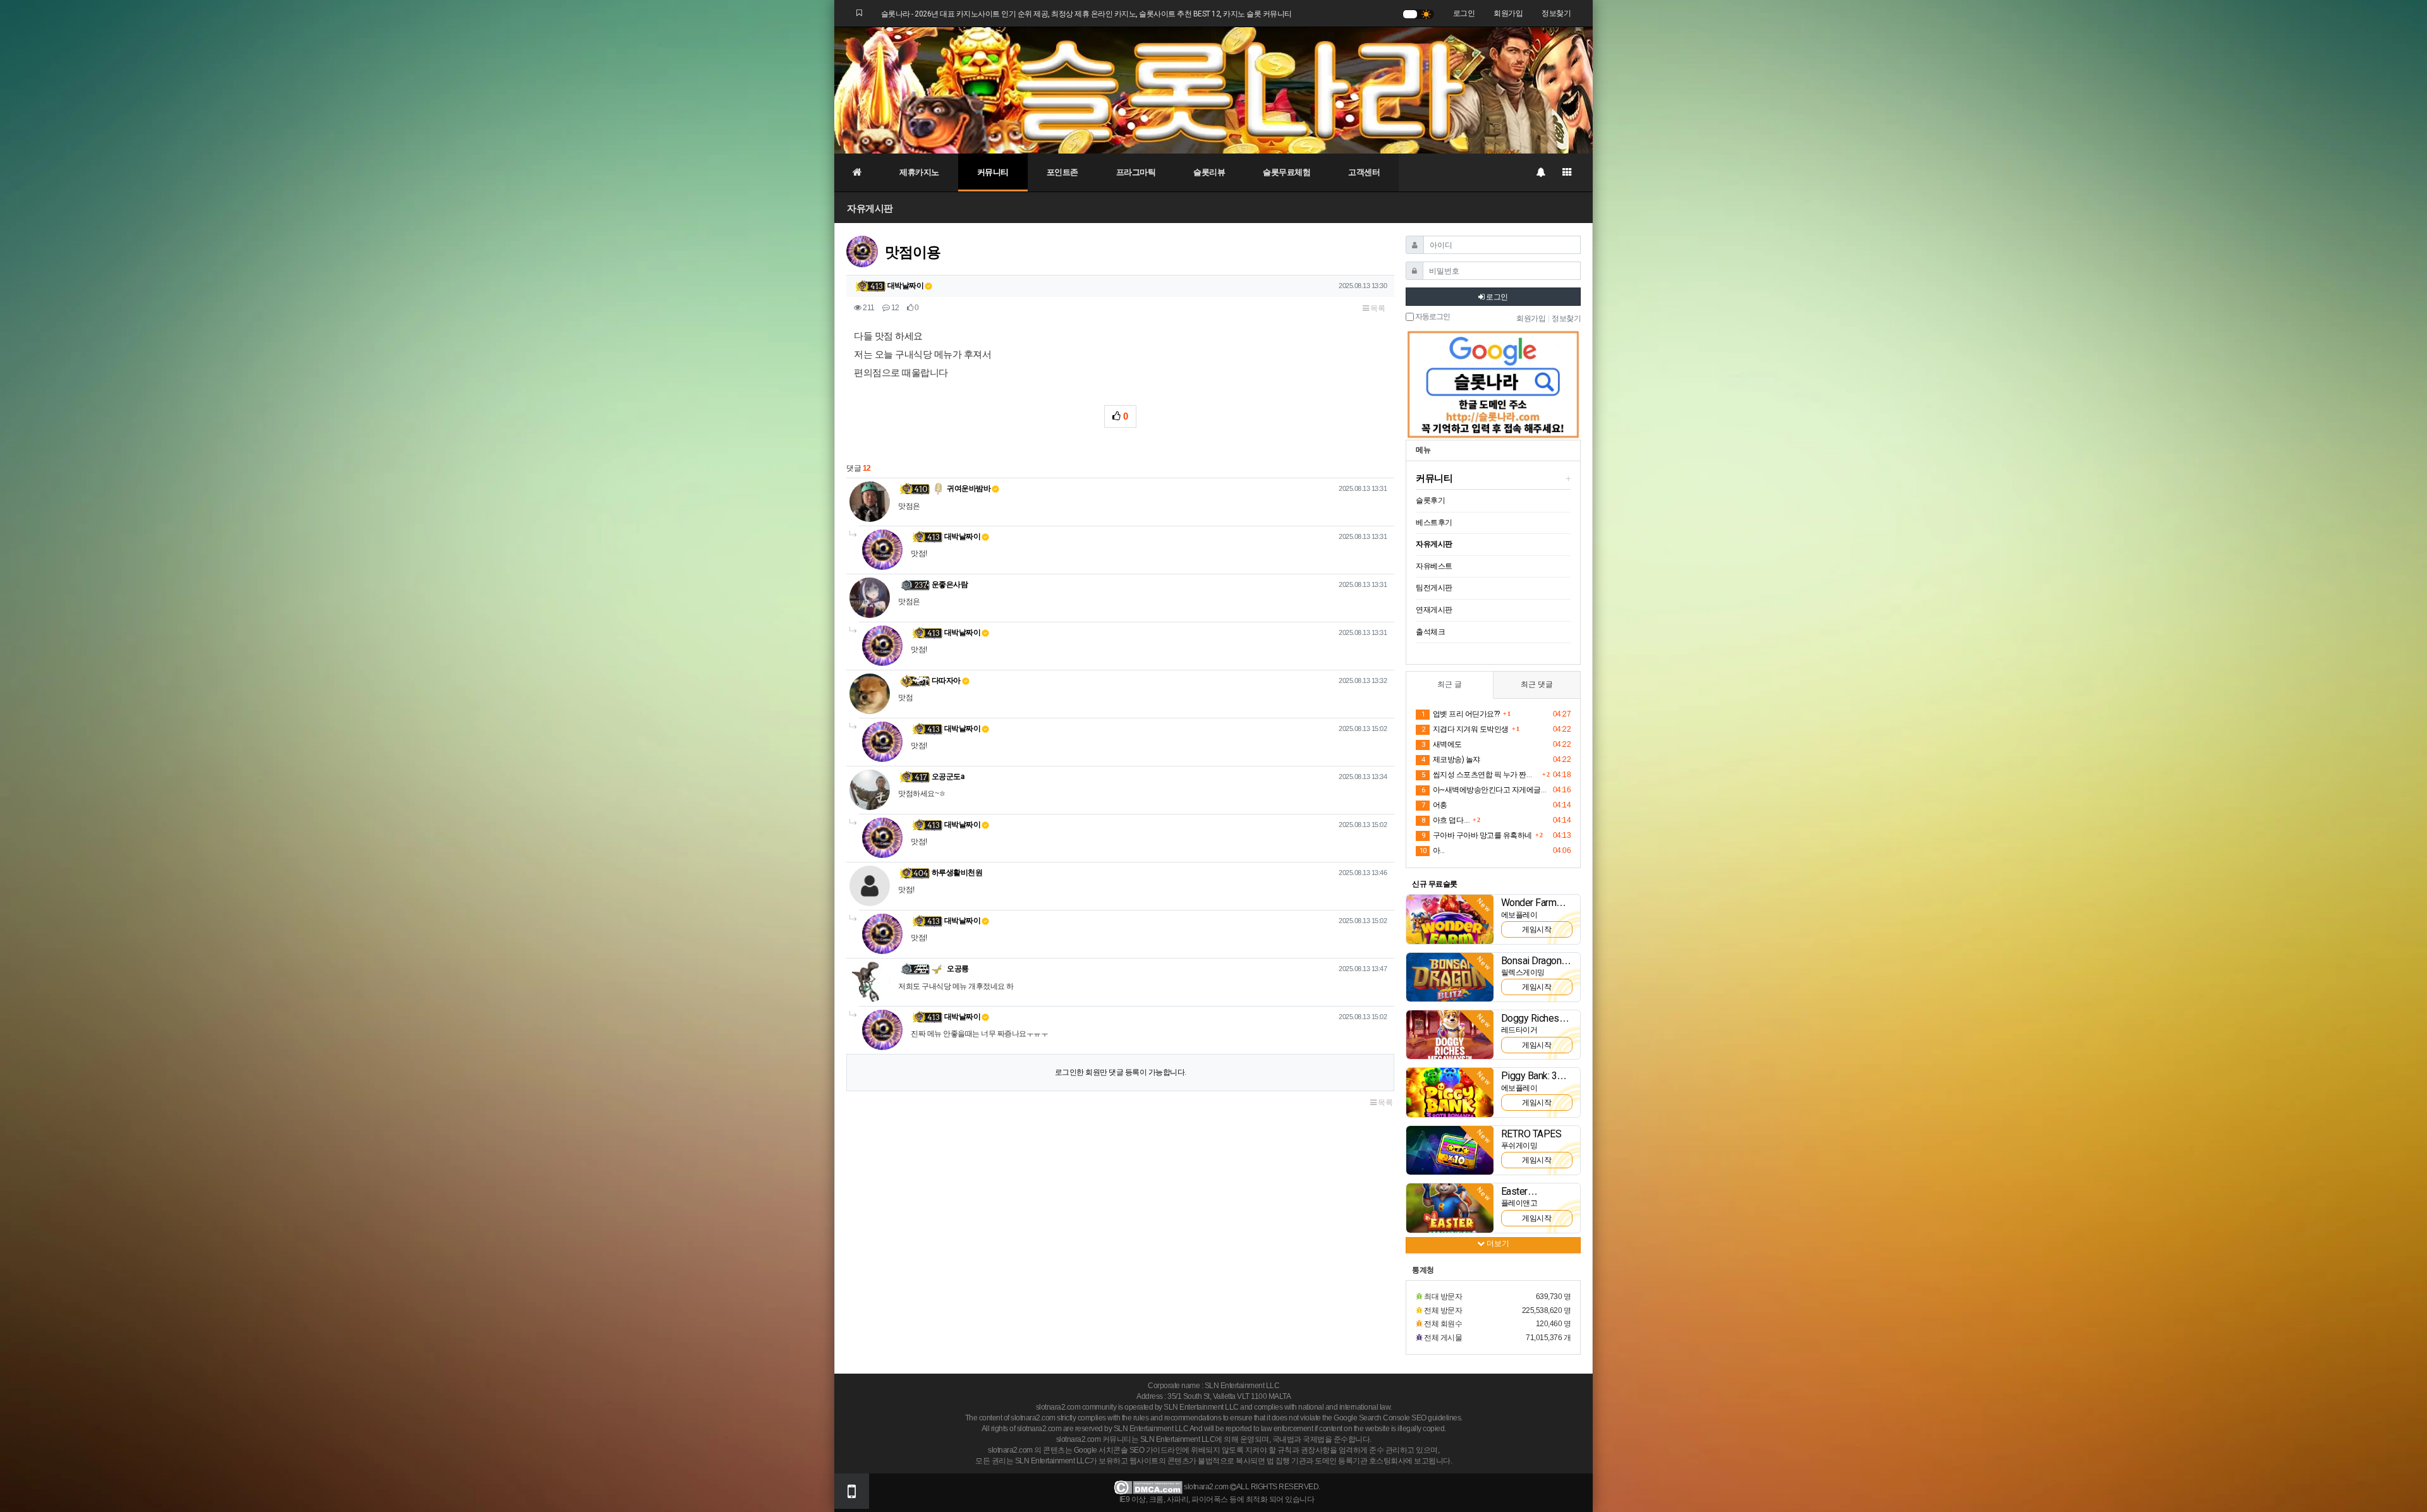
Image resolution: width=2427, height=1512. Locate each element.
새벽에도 (1442, 744)
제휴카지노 (919, 172)
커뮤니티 (993, 172)
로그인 (1464, 13)
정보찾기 (1556, 13)
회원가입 (1508, 13)
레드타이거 (1519, 1030)
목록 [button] (1377, 308)
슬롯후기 (1430, 500)
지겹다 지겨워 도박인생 (1465, 729)
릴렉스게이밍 (1523, 972)
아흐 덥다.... (1445, 820)
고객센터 (1364, 172)
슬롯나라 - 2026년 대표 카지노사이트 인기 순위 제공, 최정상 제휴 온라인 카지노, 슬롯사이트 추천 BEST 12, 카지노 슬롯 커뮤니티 (1086, 14)
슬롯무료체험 (1286, 172)
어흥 (1434, 805)
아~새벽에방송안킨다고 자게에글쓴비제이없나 (1485, 790)
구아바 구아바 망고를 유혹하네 (1477, 835)
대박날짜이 (906, 286)
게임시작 (1536, 929)
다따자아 (946, 680)
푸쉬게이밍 (1519, 1146)
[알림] (1540, 172)
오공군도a (948, 777)
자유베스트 (1434, 566)
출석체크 (1430, 632)
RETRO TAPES (1531, 1134)
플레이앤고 (1519, 1203)
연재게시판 (1434, 610)
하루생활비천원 (957, 873)
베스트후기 (1434, 523)
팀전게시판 (1434, 588)
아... (1432, 850)
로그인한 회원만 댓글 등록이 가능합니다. (1121, 1072)
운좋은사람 (950, 584)
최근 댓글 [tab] (1537, 684)
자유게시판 (870, 208)
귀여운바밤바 (968, 488)
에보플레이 (1519, 915)
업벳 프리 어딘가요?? (1461, 714)
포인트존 (1062, 172)
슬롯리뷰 (1209, 172)
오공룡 (957, 969)
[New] (1450, 919)
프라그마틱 (1136, 172)
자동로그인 (1432, 317)
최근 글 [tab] (1450, 684)
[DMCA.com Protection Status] (1148, 1487)
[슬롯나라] (1213, 90)
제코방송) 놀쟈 (1451, 759)
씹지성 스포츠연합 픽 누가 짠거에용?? (1480, 775)
